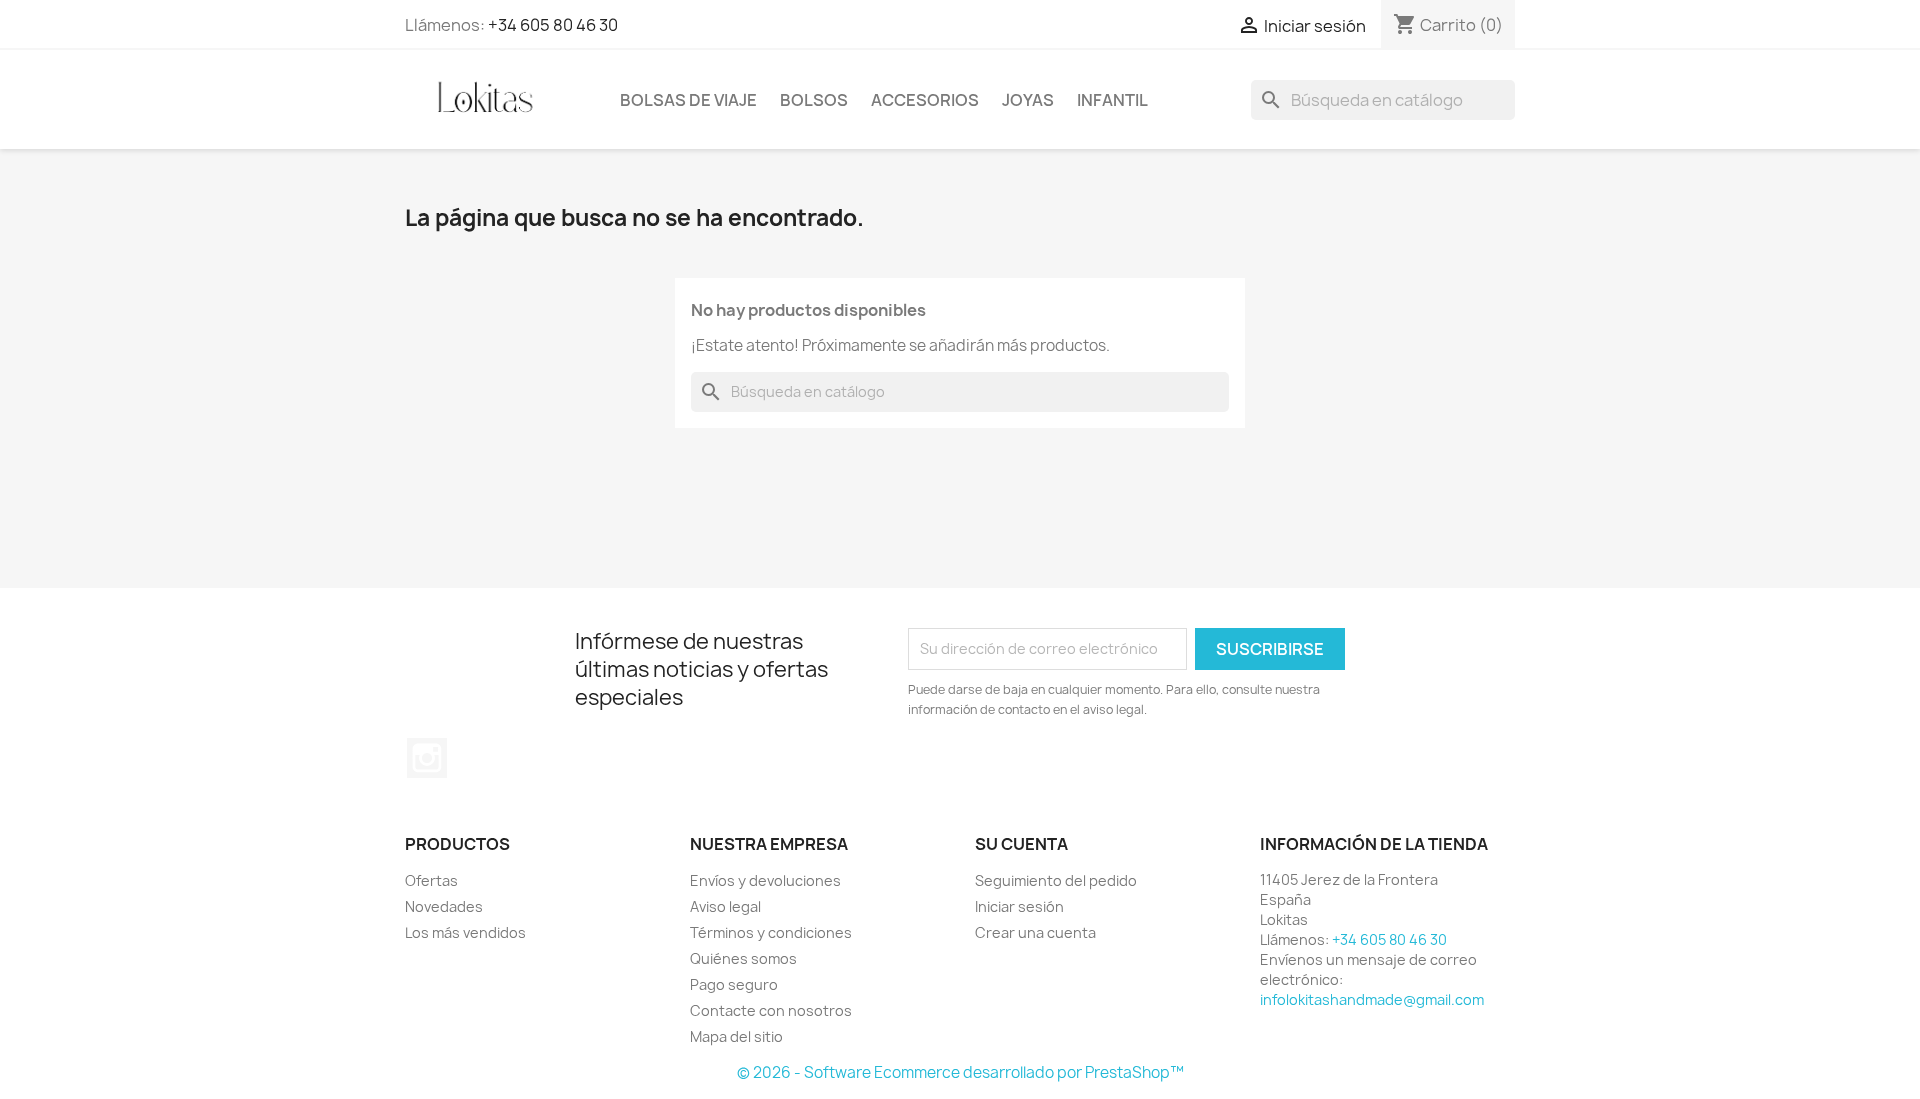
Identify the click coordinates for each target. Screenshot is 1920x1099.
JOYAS (1028, 100)
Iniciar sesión (1019, 906)
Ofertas (431, 880)
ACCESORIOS (925, 100)
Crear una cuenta (1035, 932)
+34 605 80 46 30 (553, 25)
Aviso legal (725, 906)
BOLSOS (814, 100)
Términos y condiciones (771, 932)
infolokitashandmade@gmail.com (1372, 999)
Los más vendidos (465, 932)
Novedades (444, 906)
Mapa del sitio (736, 1036)
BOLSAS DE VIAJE (688, 100)
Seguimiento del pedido (1056, 880)
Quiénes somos (743, 958)
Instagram (427, 758)
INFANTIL (1112, 100)
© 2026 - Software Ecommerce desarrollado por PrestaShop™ (960, 1072)
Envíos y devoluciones (765, 880)
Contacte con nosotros (771, 1010)
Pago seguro (734, 984)
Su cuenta (1021, 844)
